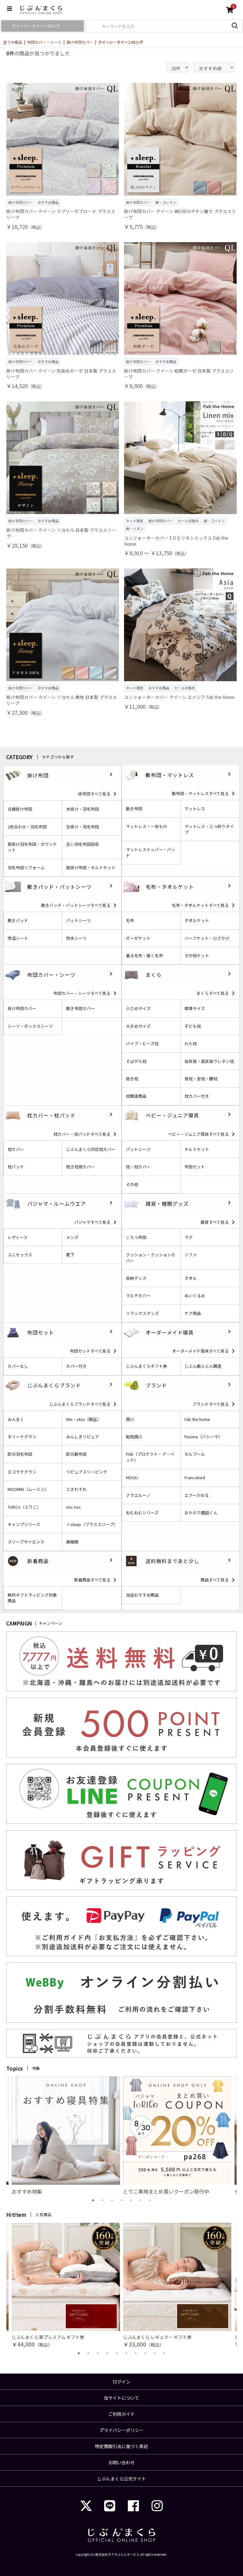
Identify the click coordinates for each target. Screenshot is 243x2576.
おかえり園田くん (201, 1513)
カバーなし (18, 1366)
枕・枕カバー (138, 1167)
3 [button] (112, 2200)
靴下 (70, 1255)
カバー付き (76, 1366)
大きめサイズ (138, 1026)
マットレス (195, 809)
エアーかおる (197, 1495)
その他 (132, 1184)
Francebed (195, 1478)
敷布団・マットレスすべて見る (200, 793)
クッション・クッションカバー (151, 1258)
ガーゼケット (138, 938)
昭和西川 (134, 1437)
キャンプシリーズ (24, 1524)
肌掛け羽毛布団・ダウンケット (32, 847)
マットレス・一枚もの (146, 826)
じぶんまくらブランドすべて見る (80, 1404)
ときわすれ (76, 1489)
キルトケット (197, 1149)
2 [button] (103, 2200)
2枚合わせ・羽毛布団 (27, 827)
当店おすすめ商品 (142, 1595)
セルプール (195, 1454)
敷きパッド (18, 920)
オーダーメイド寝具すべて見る (200, 1351)
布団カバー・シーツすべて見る (82, 993)
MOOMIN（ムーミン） (28, 1489)
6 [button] (140, 2200)
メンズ (72, 1237)
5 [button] (131, 2200)
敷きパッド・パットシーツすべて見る (76, 905)
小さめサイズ (138, 1008)
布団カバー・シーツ (44, 42)
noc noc (74, 1507)
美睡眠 (72, 1542)
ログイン (121, 2382)
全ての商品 (13, 42)
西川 (130, 1419)
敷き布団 (134, 809)
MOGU (132, 1478)
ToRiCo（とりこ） (24, 1507)
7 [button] (150, 2200)
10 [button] (164, 2353)
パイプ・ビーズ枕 (142, 1044)
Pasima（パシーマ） (203, 1437)
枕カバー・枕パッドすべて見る (82, 1134)
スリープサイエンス (26, 1542)
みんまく (16, 1419)
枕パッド (16, 1167)
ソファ (191, 1255)
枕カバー (16, 1149)
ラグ (189, 1237)
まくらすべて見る (213, 993)
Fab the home (197, 1419)
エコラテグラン (22, 1472)
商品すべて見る (215, 1580)
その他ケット (197, 956)
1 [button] (93, 2200)
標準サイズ (195, 1008)
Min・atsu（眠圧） (84, 1419)
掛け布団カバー (80, 42)
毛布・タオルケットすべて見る (200, 905)
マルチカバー (138, 1296)
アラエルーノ (138, 1495)
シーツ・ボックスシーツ (30, 1026)
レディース (18, 1237)
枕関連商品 (136, 1096)
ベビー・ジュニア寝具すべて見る (198, 1134)
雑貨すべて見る (215, 1222)
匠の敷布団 (76, 1454)
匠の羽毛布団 (20, 1454)
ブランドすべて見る (211, 1404)
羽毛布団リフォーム (26, 868)
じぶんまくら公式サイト (121, 2479)
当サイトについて (121, 2398)
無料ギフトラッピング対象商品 (32, 1598)
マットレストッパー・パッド (151, 852)
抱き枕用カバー (81, 1167)
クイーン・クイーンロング (121, 42)
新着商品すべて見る (92, 1580)
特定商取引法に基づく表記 (121, 2446)
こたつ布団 (136, 1237)
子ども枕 (193, 1026)
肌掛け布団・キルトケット (91, 868)
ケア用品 (193, 1313)
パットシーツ (78, 920)
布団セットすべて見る (90, 1351)
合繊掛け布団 (20, 809)
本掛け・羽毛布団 (83, 809)
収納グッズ (136, 1278)
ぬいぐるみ (195, 1296)
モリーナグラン (22, 1437)
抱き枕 (132, 1079)
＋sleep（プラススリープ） (92, 1524)
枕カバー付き (197, 1096)
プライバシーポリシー (121, 2430)
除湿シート (18, 938)
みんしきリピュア (83, 1437)
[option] (177, 2136)
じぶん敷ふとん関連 (203, 1366)
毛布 (130, 920)
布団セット (195, 1167)
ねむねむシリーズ (142, 1513)
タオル (191, 1278)
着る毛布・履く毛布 (144, 956)
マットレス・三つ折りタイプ (209, 829)
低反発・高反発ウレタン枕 (209, 1061)
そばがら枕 (136, 1061)
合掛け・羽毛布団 (83, 827)
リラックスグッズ (142, 1313)
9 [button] (155, 2353)
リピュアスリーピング (87, 1472)
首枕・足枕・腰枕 (201, 1079)
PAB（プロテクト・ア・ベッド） (150, 1457)
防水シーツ (76, 938)
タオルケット (197, 920)
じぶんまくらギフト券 (146, 1366)
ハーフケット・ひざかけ (207, 938)
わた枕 (191, 1044)
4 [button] (121, 2200)
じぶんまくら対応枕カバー (91, 1149)
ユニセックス (20, 1255)
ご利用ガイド (121, 2414)
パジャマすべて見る (92, 1222)
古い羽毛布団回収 (83, 844)
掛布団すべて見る (94, 794)
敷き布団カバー (81, 1008)
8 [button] (145, 2353)
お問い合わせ (121, 2462)
